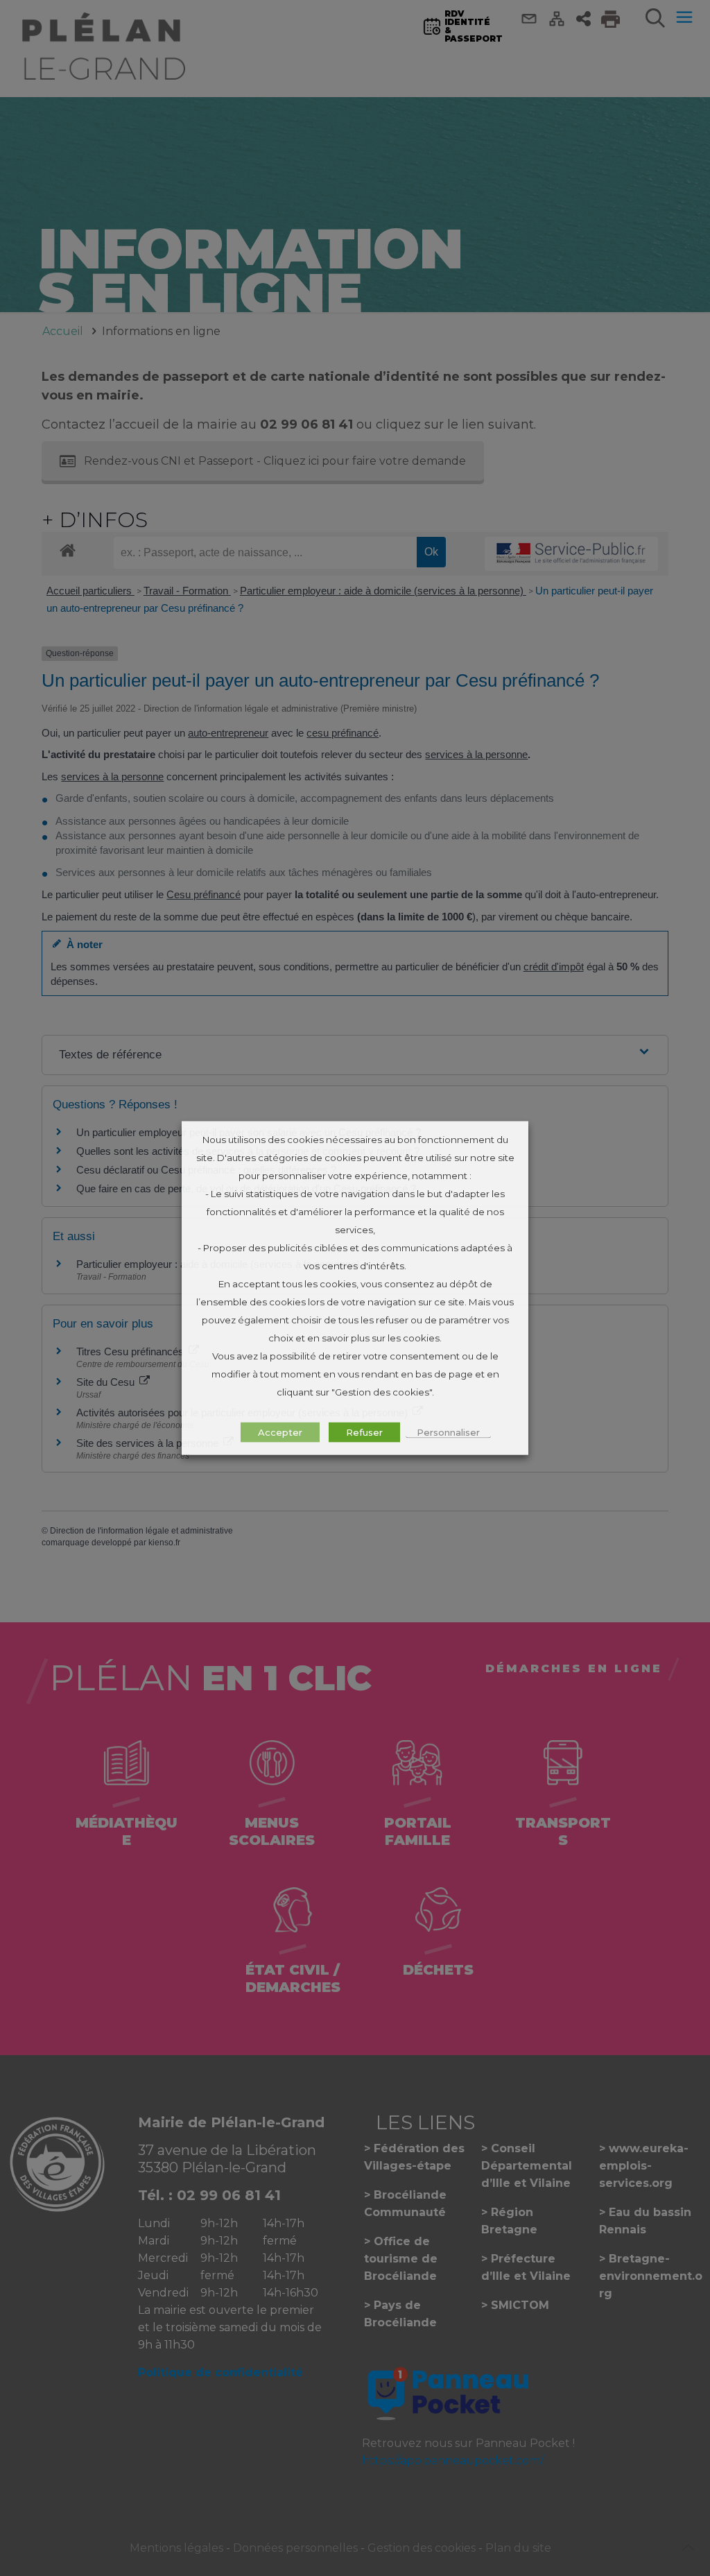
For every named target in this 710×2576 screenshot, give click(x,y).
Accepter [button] (280, 1432)
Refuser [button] (364, 1432)
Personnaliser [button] (448, 1432)
